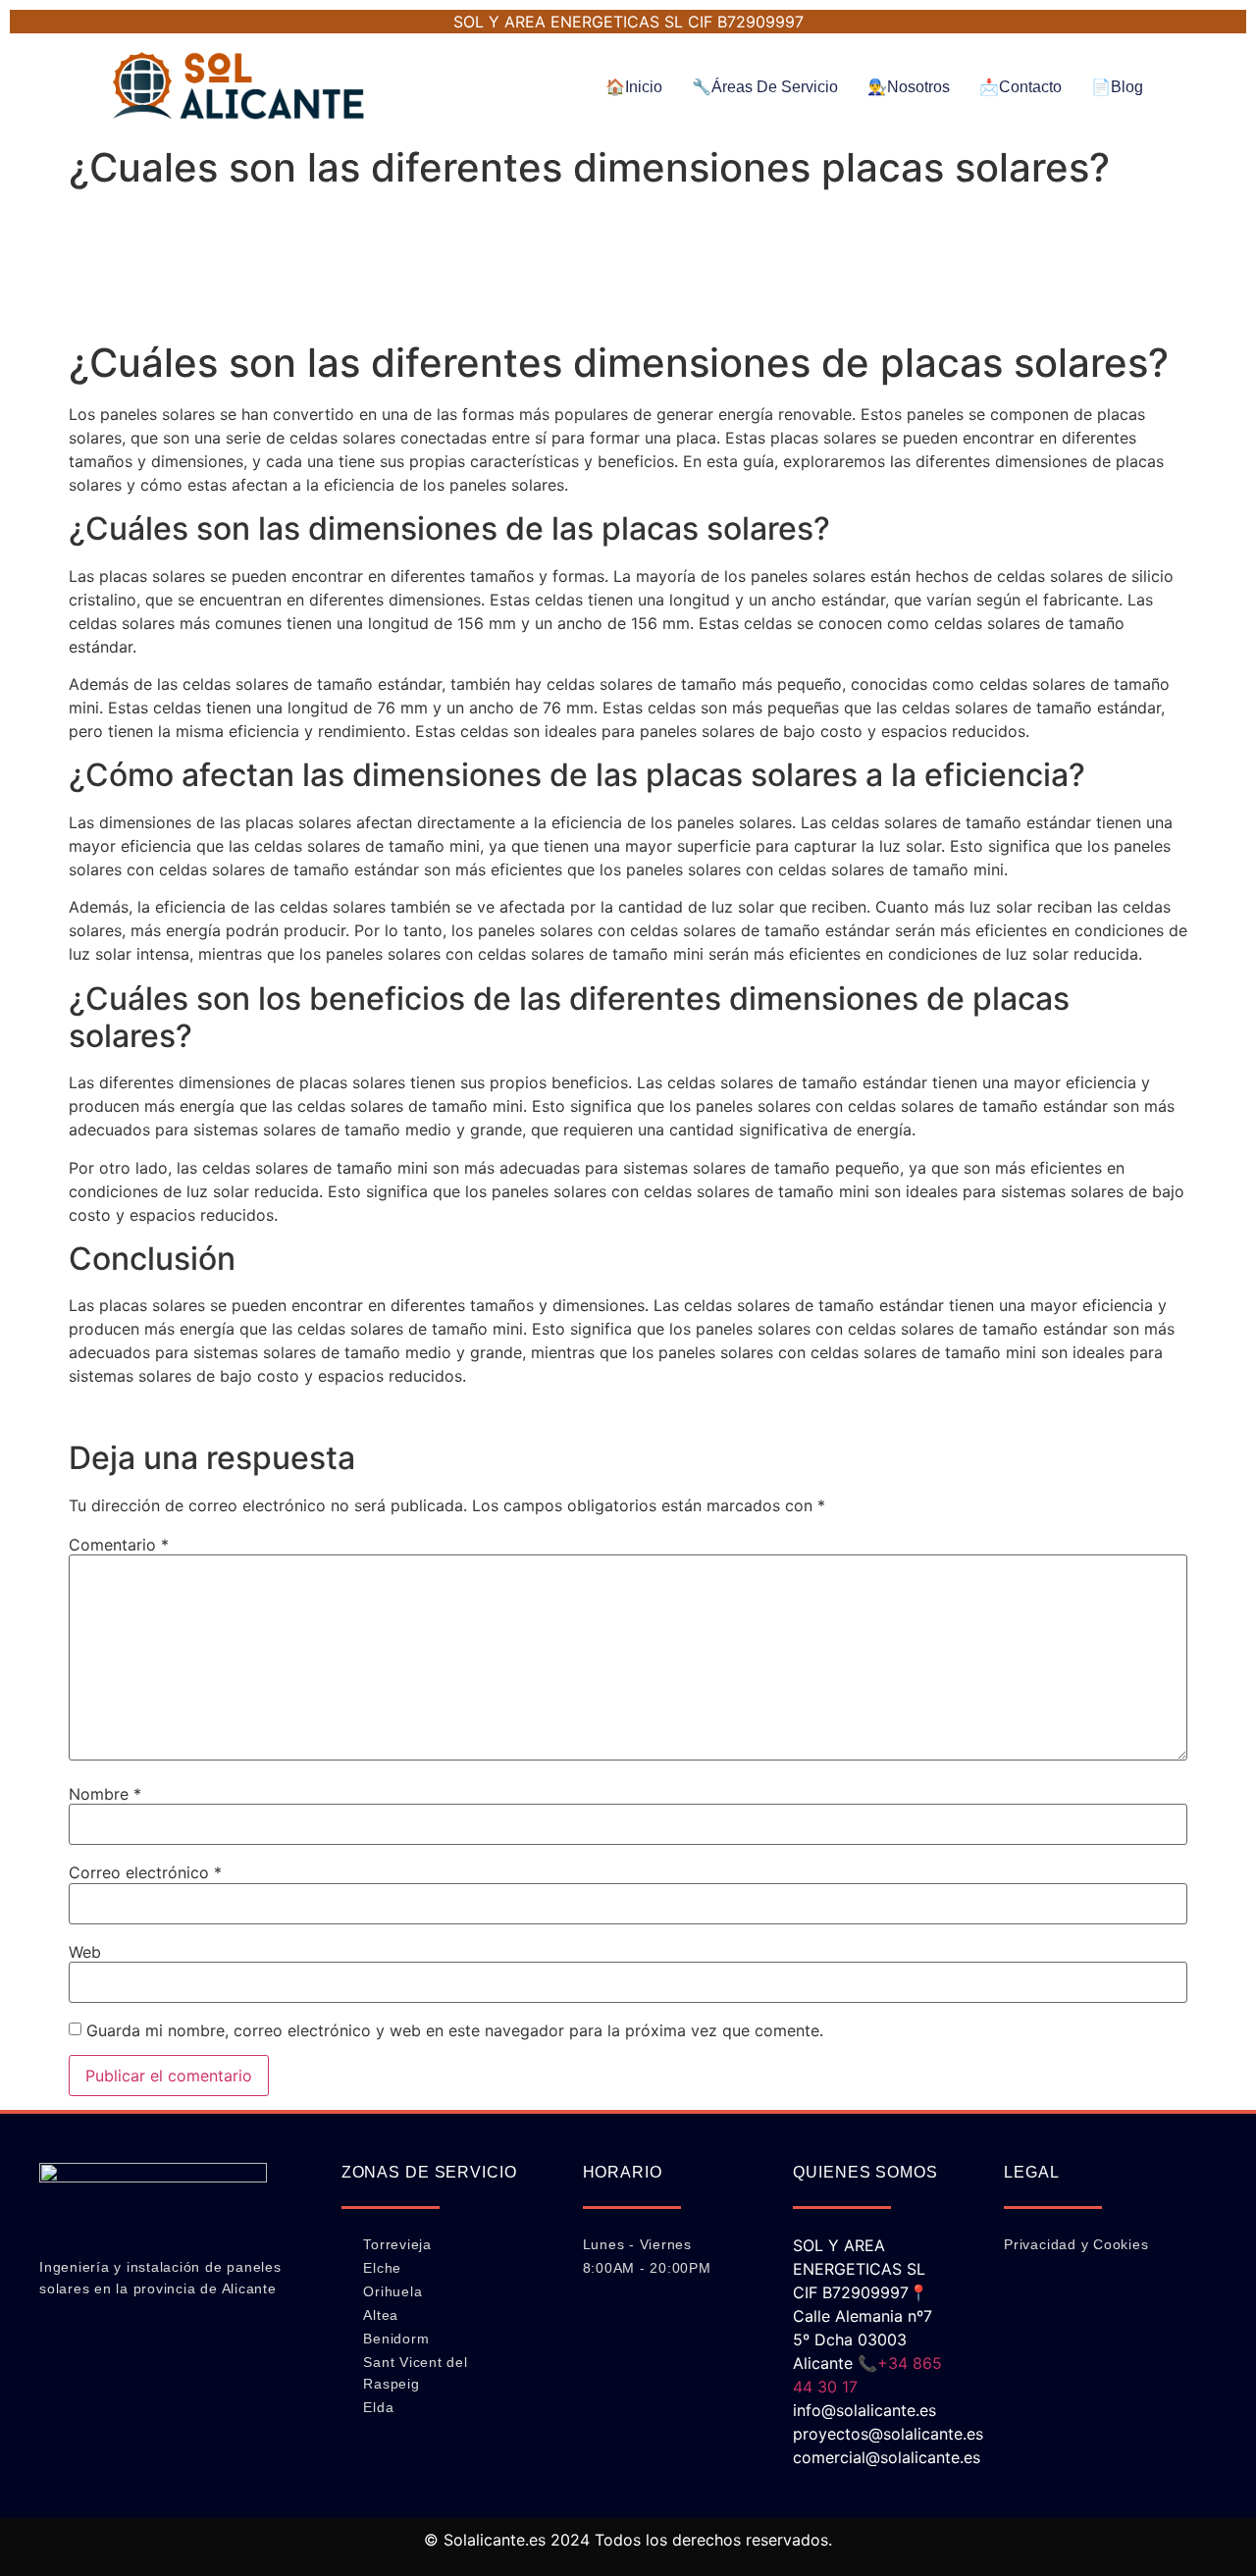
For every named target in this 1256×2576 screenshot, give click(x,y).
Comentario (119, 1545)
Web (85, 1952)
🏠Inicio (634, 87)
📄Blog (1117, 87)
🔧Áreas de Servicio (765, 87)
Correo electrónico (145, 1872)
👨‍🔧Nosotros (909, 87)
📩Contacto (1020, 87)
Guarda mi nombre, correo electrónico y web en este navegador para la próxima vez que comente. (455, 2030)
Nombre (105, 1794)
